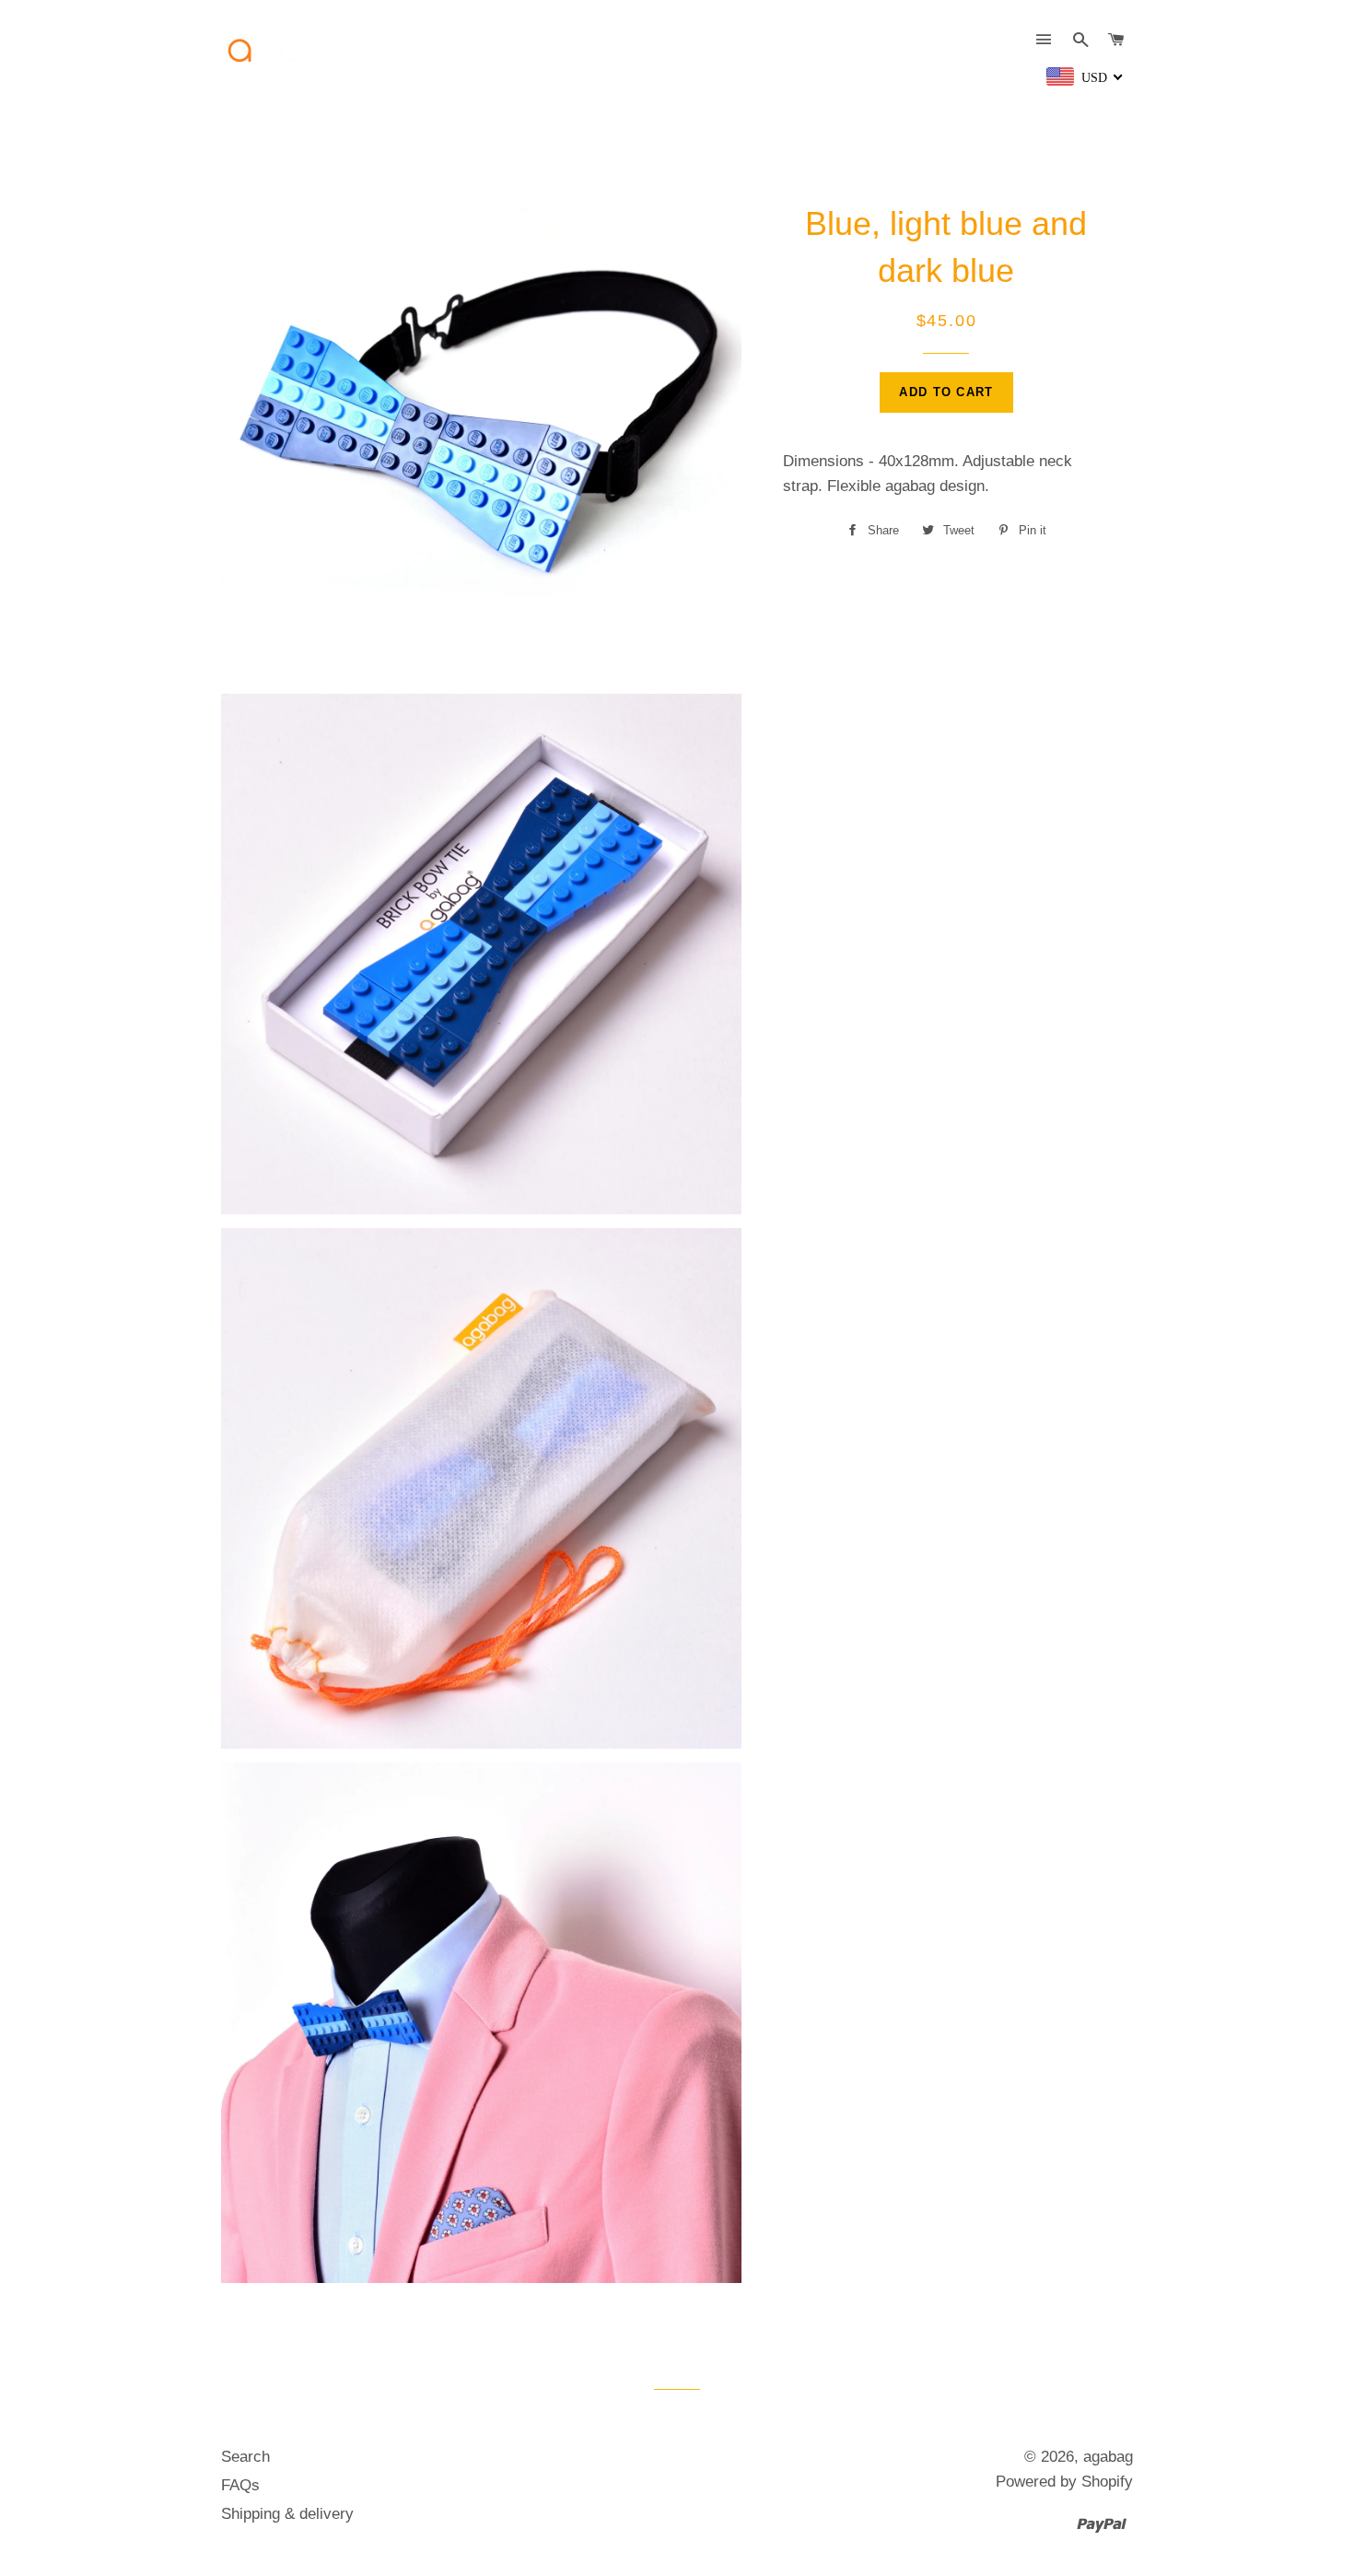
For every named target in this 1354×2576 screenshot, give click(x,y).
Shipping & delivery (287, 2514)
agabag (1108, 2457)
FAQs (240, 2485)
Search (245, 2457)
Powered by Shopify (1064, 2482)
